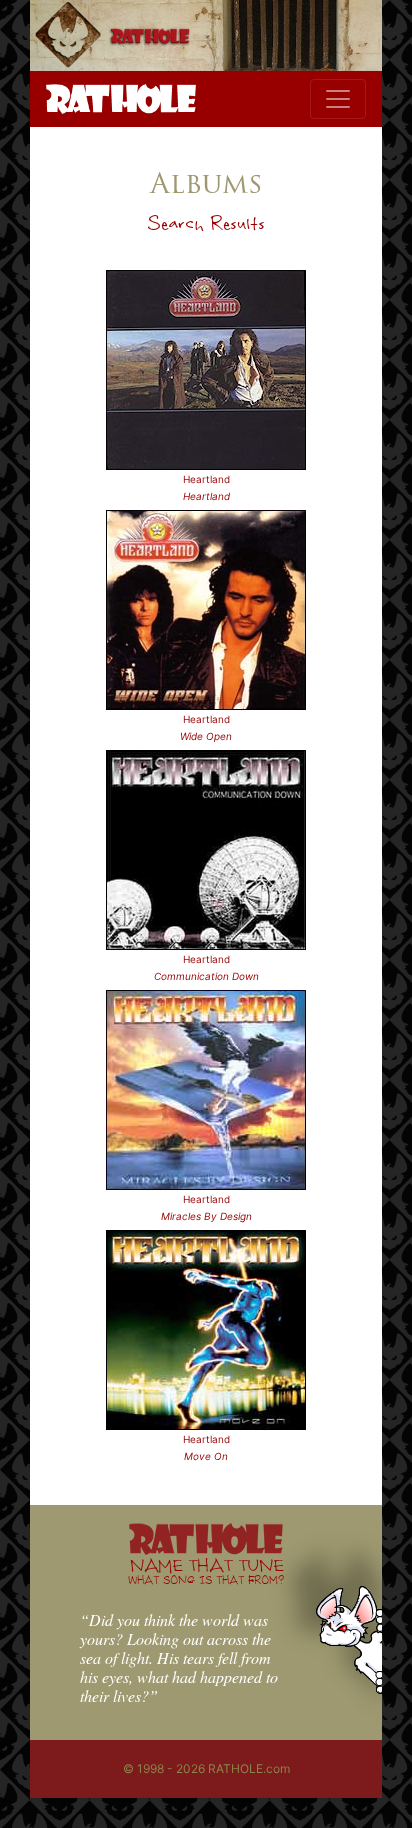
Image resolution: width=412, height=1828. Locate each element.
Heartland (206, 479)
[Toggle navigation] (338, 99)
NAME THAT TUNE (206, 1570)
